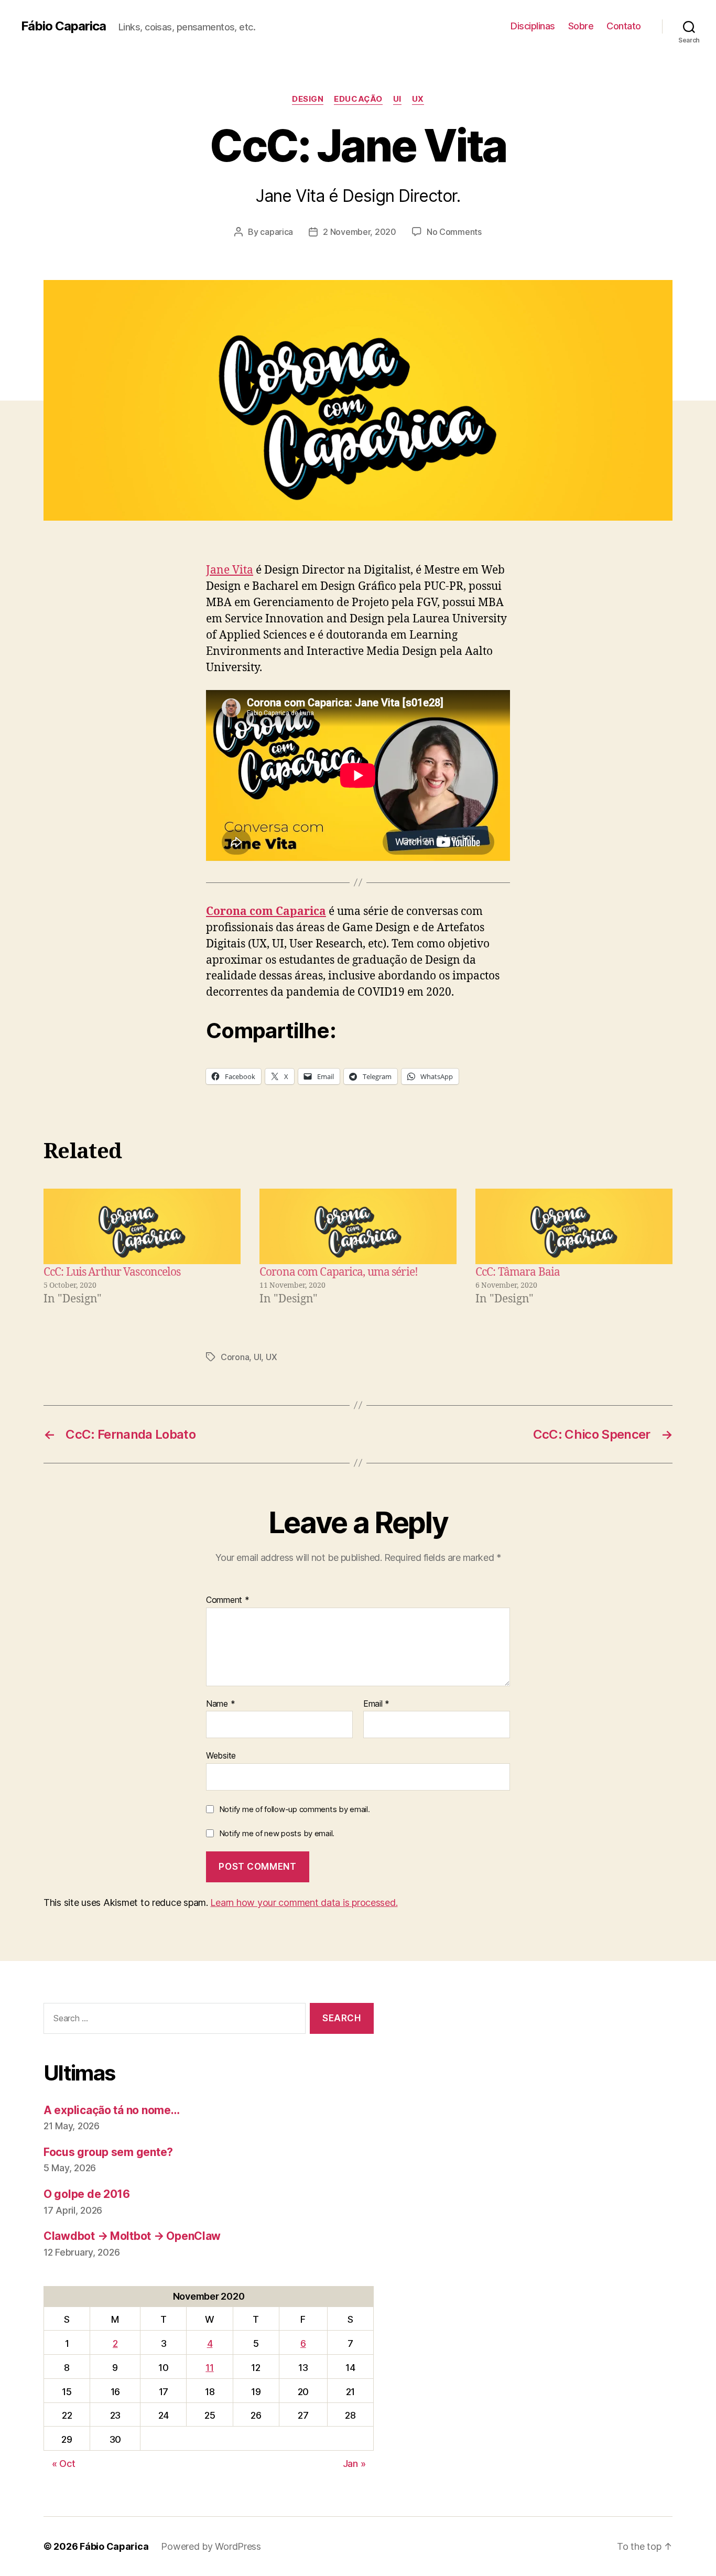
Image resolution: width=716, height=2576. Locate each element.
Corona (235, 1357)
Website (221, 1755)
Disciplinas (533, 26)
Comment (228, 1600)
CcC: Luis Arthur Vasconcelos (112, 1272)
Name (220, 1704)
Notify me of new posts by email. (277, 1833)
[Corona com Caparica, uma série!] (358, 1226)
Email (376, 1704)
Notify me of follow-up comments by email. (295, 1809)
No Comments (454, 232)
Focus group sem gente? (108, 2152)
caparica (276, 232)
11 (209, 2368)
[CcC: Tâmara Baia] (574, 1226)
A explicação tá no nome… (112, 2110)
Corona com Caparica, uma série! (339, 1272)
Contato (624, 26)
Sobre (581, 26)
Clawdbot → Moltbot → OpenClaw (132, 2236)
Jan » (354, 2464)
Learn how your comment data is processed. (304, 1903)
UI (397, 99)
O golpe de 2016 (87, 2194)
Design (308, 99)
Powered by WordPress (211, 2546)
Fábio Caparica (63, 26)
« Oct (64, 2464)
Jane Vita (230, 570)
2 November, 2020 (360, 232)
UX (418, 99)
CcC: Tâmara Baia (518, 1272)
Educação (358, 99)
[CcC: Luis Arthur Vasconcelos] (142, 1226)
